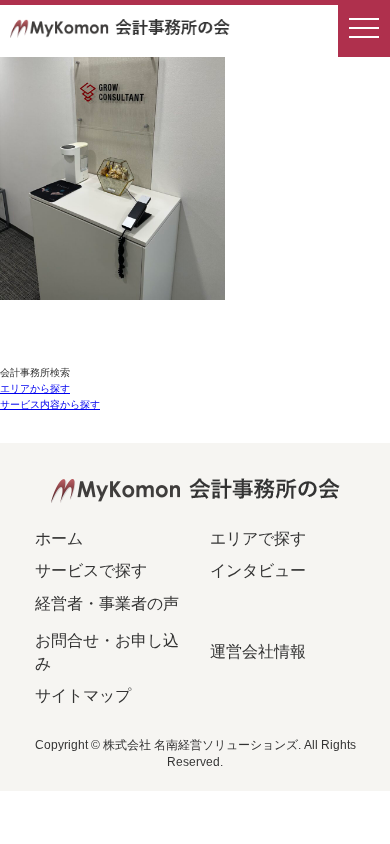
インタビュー (258, 570)
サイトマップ (83, 695)
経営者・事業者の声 (107, 603)
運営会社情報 (258, 651)
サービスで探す (91, 570)
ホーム (59, 538)
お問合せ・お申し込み (107, 651)
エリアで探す (258, 538)
